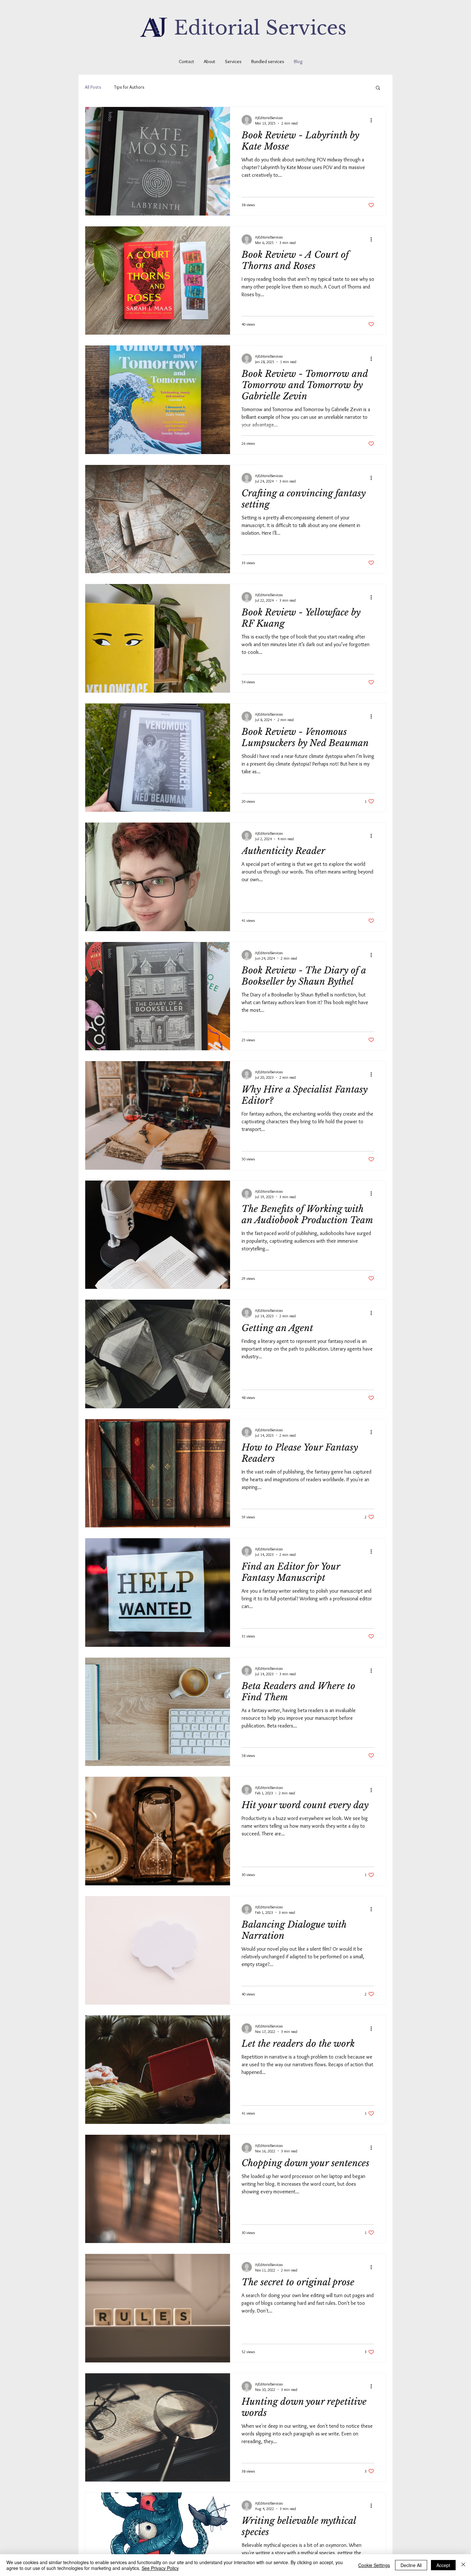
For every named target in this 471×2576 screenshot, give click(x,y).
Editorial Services (260, 28)
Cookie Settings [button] (374, 2565)
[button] (378, 88)
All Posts (93, 87)
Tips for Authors (129, 87)
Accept (443, 2565)
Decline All (411, 2565)
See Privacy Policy (160, 2568)
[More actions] (373, 120)
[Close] (463, 2565)
